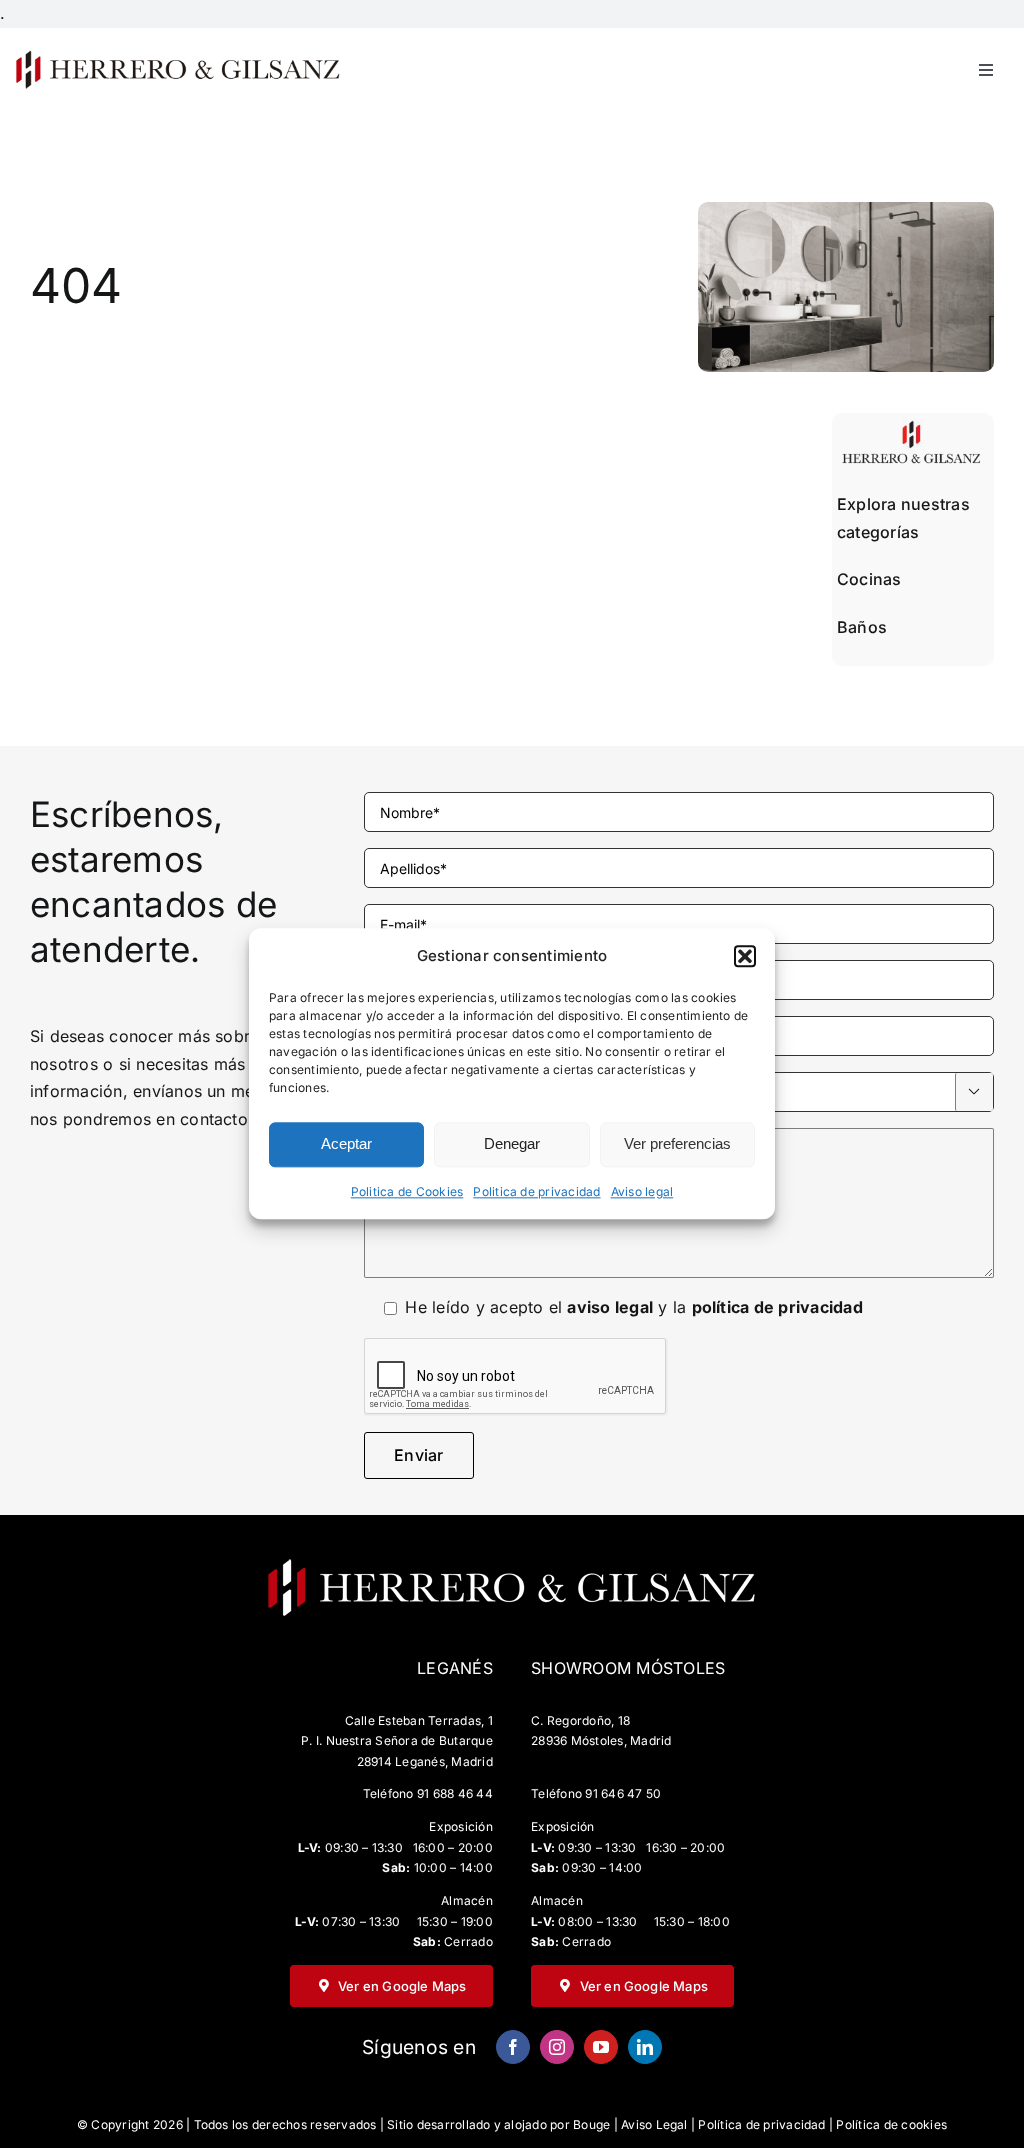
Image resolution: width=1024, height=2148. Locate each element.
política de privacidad (777, 1307)
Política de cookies (891, 2124)
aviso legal (610, 1307)
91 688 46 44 (455, 1793)
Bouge (591, 2124)
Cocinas (869, 579)
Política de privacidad (761, 2124)
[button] (745, 956)
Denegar (512, 1144)
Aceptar (346, 1144)
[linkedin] (645, 2047)
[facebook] (513, 2047)
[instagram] (557, 2047)
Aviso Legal (654, 2124)
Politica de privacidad (536, 1191)
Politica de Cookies (407, 1191)
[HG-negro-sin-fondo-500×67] (177, 56)
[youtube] (601, 2047)
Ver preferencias (677, 1144)
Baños (862, 627)
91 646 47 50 (623, 1793)
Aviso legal (642, 1191)
